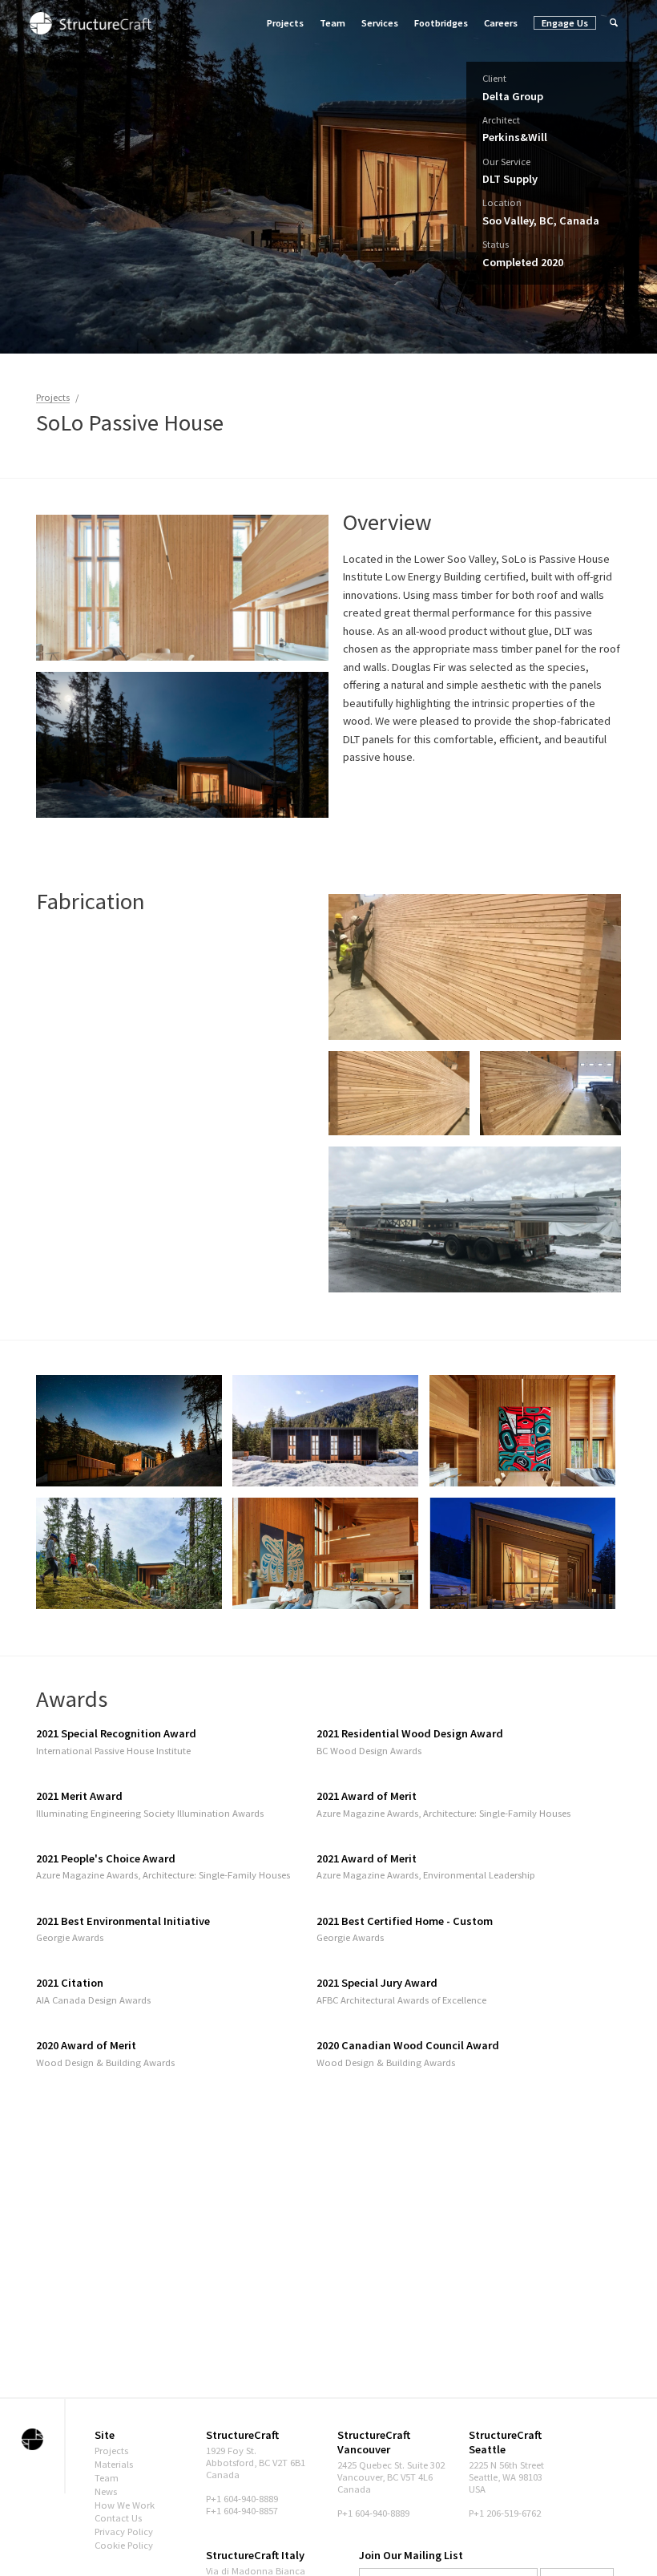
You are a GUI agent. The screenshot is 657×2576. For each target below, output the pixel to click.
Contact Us (118, 2518)
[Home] (91, 22)
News (106, 2491)
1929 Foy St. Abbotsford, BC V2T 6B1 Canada (256, 2463)
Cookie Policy (124, 2545)
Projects (285, 23)
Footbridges (441, 23)
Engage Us (565, 23)
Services (380, 23)
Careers (501, 23)
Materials (114, 2464)
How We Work (125, 2505)
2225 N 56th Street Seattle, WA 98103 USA (506, 2477)
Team (333, 23)
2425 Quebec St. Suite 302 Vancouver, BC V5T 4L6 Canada (391, 2477)
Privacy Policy (124, 2532)
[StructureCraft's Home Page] (32, 2439)
